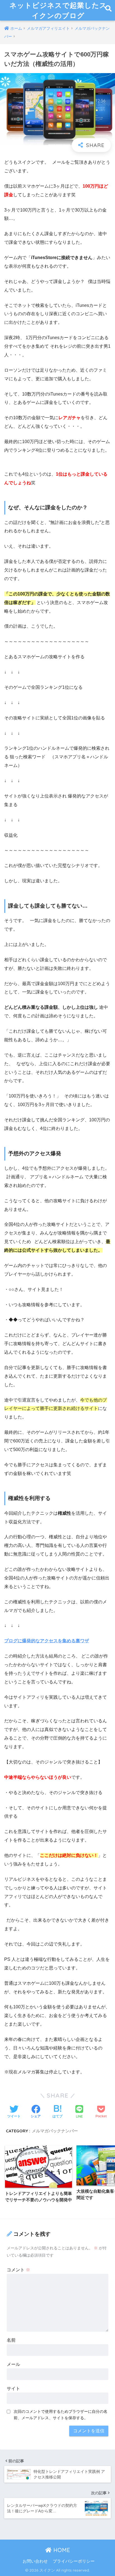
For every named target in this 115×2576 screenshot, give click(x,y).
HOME (61, 2550)
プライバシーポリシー (74, 2561)
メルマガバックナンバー (55, 2131)
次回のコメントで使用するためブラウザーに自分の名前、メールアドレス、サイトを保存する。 (61, 2415)
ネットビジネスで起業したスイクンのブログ (58, 10)
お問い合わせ (35, 2561)
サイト (13, 2389)
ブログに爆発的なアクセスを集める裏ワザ (47, 1641)
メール (13, 2364)
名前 (11, 2340)
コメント (18, 2270)
